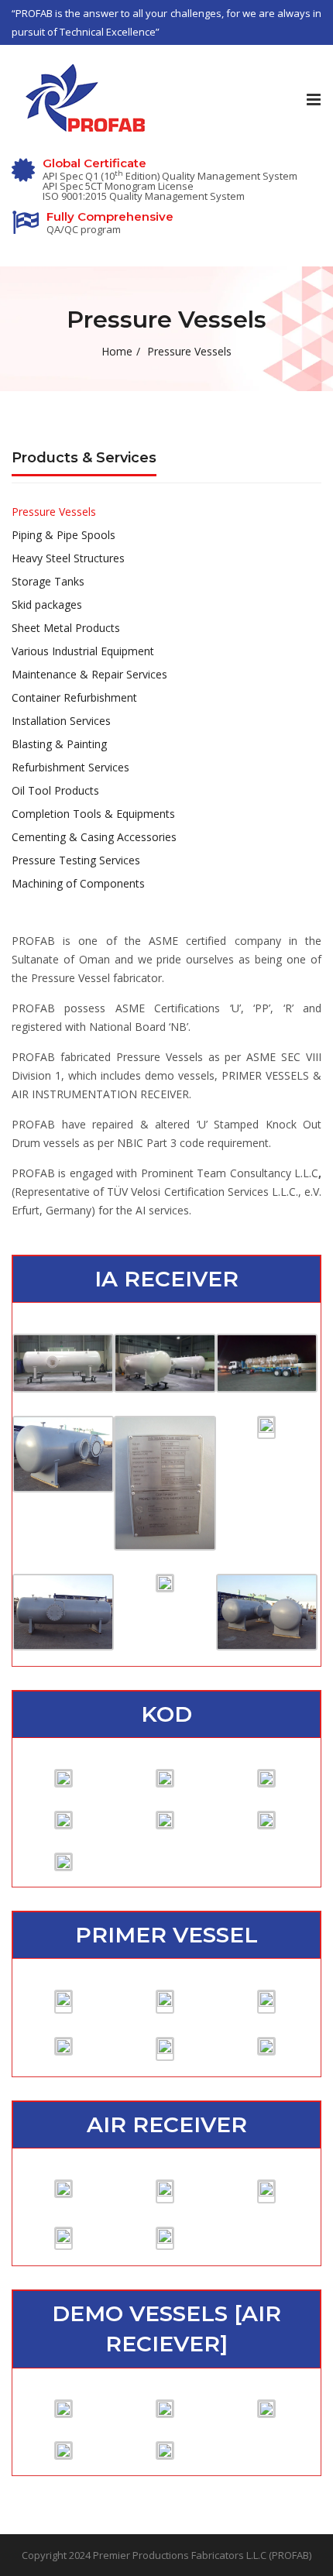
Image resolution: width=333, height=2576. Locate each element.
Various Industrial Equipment (83, 651)
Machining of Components (78, 883)
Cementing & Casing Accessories (94, 837)
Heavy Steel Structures (68, 558)
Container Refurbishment (74, 697)
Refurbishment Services (70, 767)
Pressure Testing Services (76, 860)
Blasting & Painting (59, 744)
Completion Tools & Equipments (93, 814)
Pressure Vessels (54, 512)
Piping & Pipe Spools (64, 535)
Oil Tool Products (55, 790)
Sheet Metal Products (66, 628)
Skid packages (47, 605)
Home (117, 351)
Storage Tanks (48, 581)
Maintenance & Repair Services (89, 674)
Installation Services (61, 721)
